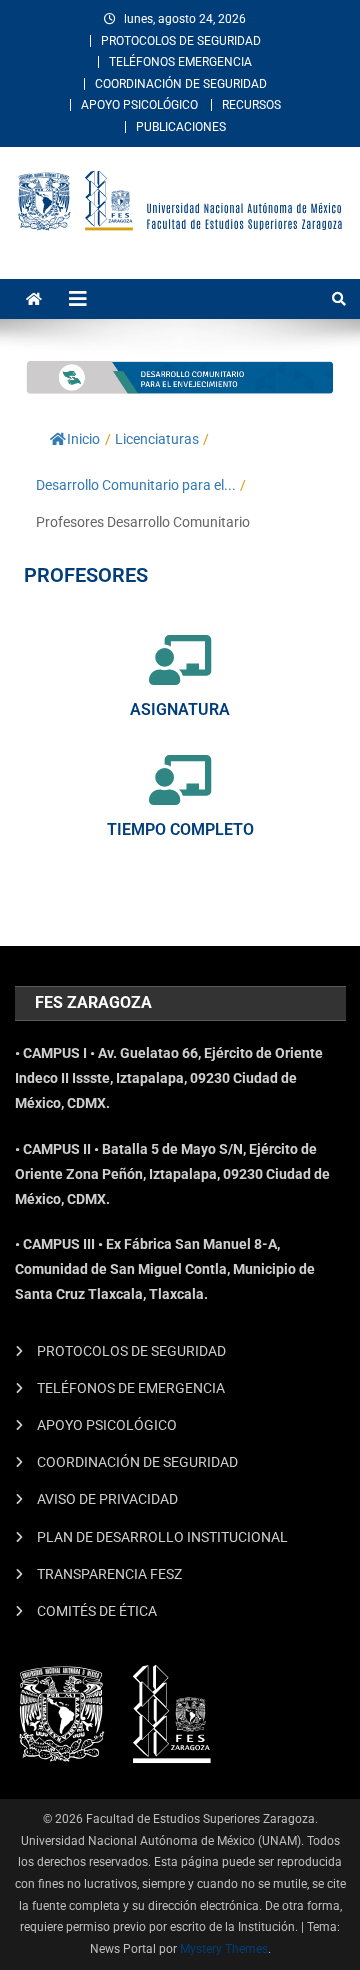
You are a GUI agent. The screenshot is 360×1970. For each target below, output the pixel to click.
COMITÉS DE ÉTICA (97, 1611)
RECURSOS (251, 105)
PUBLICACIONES (181, 127)
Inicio (83, 439)
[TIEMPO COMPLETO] (180, 780)
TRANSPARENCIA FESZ (109, 1574)
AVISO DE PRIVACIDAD (107, 1499)
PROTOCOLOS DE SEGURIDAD (181, 41)
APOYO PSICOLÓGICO (139, 105)
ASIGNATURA (180, 709)
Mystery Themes (224, 1949)
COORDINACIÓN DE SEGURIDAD (181, 84)
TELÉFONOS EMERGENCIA (180, 62)
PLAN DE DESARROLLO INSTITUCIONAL (162, 1537)
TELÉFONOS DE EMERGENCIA (131, 1388)
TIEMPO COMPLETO (180, 829)
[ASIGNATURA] (180, 660)
